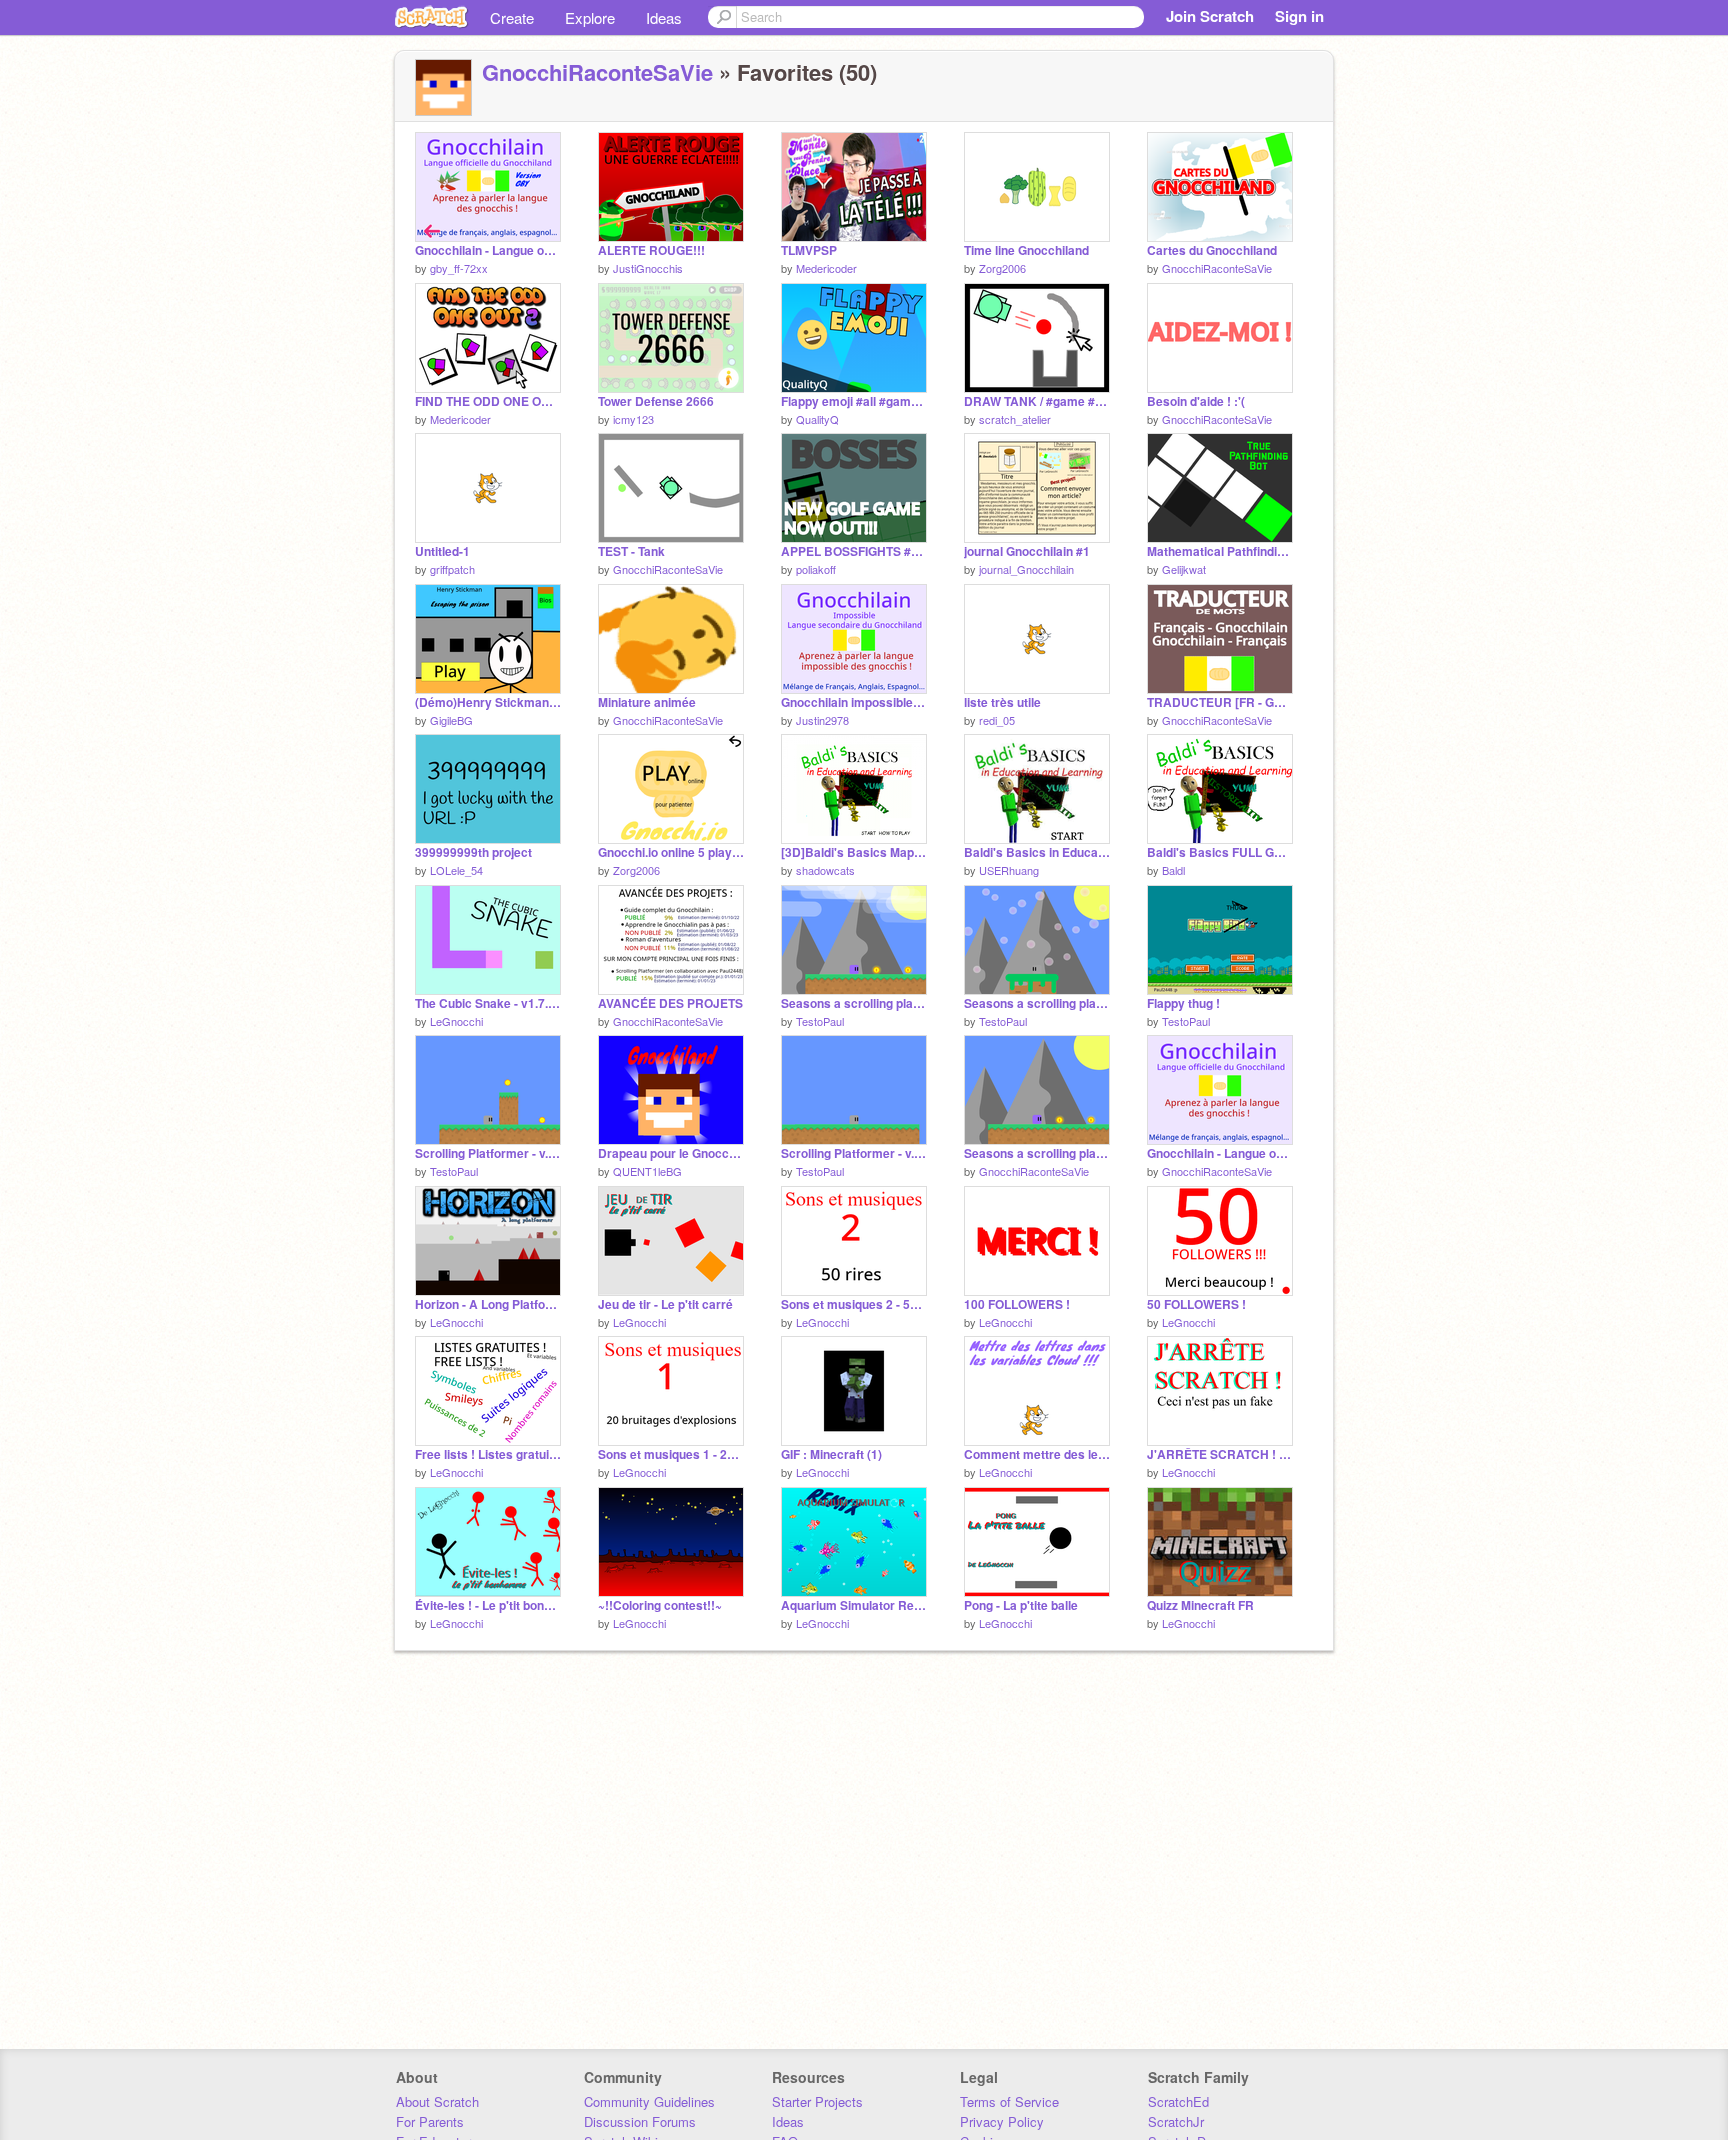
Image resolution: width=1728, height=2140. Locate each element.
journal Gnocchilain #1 (1027, 551)
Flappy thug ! (1183, 1003)
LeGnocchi (456, 1021)
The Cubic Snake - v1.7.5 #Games (488, 1003)
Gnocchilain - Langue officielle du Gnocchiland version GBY (488, 250)
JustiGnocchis (648, 268)
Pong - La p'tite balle (1021, 1605)
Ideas (664, 17)
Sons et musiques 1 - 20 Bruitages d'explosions (671, 1454)
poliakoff (816, 569)
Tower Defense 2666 (656, 401)
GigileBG (451, 720)
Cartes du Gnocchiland (1212, 250)
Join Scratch (1210, 16)
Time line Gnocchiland (1026, 250)
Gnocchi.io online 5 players (671, 852)
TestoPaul (820, 1021)
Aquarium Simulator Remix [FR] (854, 1605)
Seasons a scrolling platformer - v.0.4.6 (1037, 1153)
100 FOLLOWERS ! (1017, 1304)
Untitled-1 (442, 551)
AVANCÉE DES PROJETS (670, 1003)
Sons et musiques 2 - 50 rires (854, 1304)
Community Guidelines (649, 2101)
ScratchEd (1178, 2101)
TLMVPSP (809, 250)
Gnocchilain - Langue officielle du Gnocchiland (1220, 1153)
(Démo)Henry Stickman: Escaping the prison (488, 702)
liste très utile (1002, 702)
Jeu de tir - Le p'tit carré (665, 1304)
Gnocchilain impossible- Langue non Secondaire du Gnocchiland (854, 702)
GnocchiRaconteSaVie (597, 72)
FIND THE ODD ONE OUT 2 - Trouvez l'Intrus (488, 401)
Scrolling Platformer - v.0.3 (854, 1153)
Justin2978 (822, 720)
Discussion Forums (640, 2121)
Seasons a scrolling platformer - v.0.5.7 (854, 1003)
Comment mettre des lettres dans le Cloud (1037, 1454)
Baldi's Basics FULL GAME (1220, 852)
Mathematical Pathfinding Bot (1220, 551)
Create (512, 17)
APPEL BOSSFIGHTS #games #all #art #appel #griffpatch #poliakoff (854, 551)
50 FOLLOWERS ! (1196, 1304)
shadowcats (825, 870)
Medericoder (826, 268)
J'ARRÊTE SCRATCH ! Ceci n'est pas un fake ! (1220, 1454)
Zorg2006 (1002, 268)
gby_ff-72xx (459, 268)
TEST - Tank (631, 551)
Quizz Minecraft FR (1200, 1605)
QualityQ (817, 419)
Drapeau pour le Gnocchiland (671, 1153)
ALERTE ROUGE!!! (651, 250)
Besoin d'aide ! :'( (1196, 401)
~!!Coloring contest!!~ (660, 1605)
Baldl (1173, 870)
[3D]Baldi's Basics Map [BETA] (854, 852)
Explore (590, 17)
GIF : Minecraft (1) (831, 1454)
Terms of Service (1009, 2101)
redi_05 (997, 720)
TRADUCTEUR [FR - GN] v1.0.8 (1220, 702)
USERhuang (1009, 870)
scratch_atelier (1015, 419)
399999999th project (473, 852)
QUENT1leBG (647, 1171)
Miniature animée (647, 702)
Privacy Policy (1002, 2121)
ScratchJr (1176, 2121)
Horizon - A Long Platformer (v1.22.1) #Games (488, 1304)
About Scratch (437, 2101)
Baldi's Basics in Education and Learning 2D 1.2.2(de (1037, 852)
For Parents (430, 2121)
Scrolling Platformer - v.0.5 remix (488, 1153)
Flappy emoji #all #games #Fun (854, 401)
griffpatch (452, 569)
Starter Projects (817, 2101)
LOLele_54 (456, 870)
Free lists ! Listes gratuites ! (488, 1454)
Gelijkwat (1184, 569)
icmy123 (633, 419)
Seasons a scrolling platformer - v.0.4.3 (1037, 1003)
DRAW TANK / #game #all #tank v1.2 (1037, 401)
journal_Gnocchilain (1026, 569)
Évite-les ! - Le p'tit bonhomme (488, 1605)
